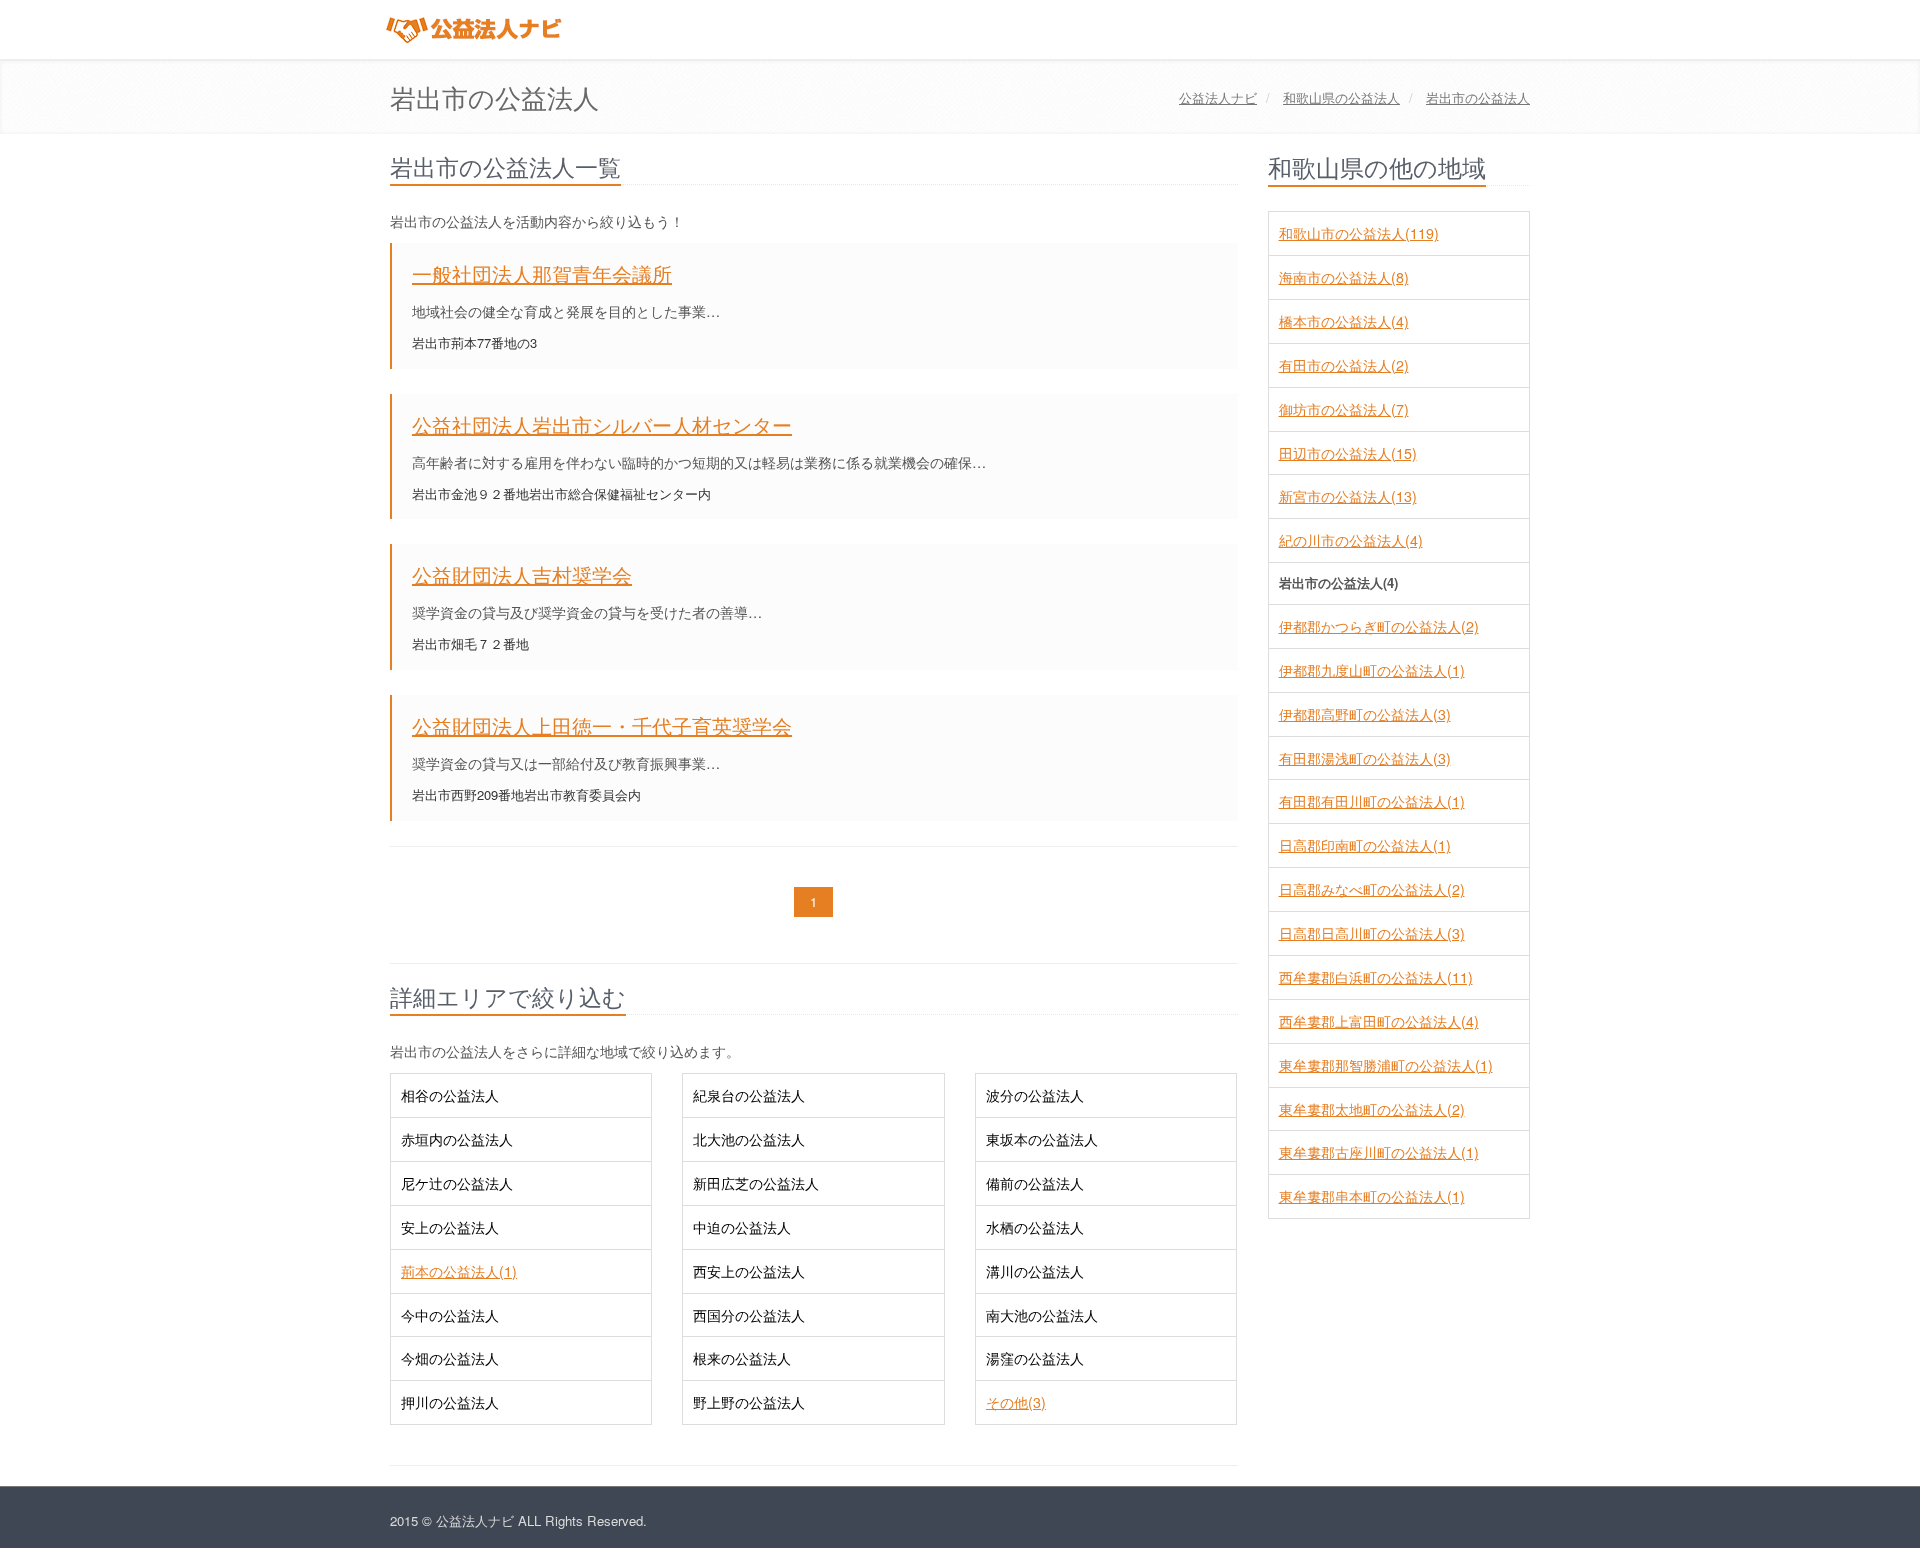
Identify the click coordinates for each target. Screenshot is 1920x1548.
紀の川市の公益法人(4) (1351, 540)
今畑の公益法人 (450, 1358)
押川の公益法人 (450, 1402)
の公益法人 (1341, 97)
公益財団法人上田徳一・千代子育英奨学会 (602, 725)
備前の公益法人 (1035, 1183)
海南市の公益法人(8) (1344, 277)
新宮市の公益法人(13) (1348, 496)
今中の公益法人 (450, 1315)
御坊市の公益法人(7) (1344, 409)
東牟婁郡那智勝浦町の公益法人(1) (1386, 1065)
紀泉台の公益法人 (749, 1095)
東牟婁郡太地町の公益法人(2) (1372, 1109)
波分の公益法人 (1035, 1095)
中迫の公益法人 (742, 1227)
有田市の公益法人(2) (1344, 365)
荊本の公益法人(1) (459, 1271)
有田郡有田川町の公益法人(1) (1372, 801)
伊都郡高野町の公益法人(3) (1365, 714)
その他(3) (1016, 1402)
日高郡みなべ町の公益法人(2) (1372, 889)
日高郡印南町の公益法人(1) (1365, 845)
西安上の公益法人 (749, 1271)
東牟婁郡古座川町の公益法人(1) (1379, 1152)
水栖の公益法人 (1035, 1227)
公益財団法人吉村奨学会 (522, 574)
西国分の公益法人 (749, 1315)
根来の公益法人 (742, 1358)
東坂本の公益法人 (1042, 1139)
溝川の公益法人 (1035, 1271)
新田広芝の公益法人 (756, 1183)
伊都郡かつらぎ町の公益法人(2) (1379, 626)
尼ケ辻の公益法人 (457, 1183)
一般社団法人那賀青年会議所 (542, 273)
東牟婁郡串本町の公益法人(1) (1372, 1196)
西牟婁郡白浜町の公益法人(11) (1376, 977)
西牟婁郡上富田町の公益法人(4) (1379, 1021)
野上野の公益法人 (749, 1402)
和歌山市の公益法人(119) (1359, 233)
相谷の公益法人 (450, 1095)
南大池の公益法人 (1042, 1315)
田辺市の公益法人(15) (1348, 453)
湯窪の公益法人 (1035, 1358)
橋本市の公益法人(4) (1344, 321)
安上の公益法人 (450, 1227)
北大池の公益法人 (749, 1139)
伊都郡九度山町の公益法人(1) (1372, 670)
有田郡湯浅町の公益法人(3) (1365, 758)
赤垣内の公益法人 (457, 1139)
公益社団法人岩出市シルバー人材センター (602, 424)
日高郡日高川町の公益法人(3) (1372, 933)
